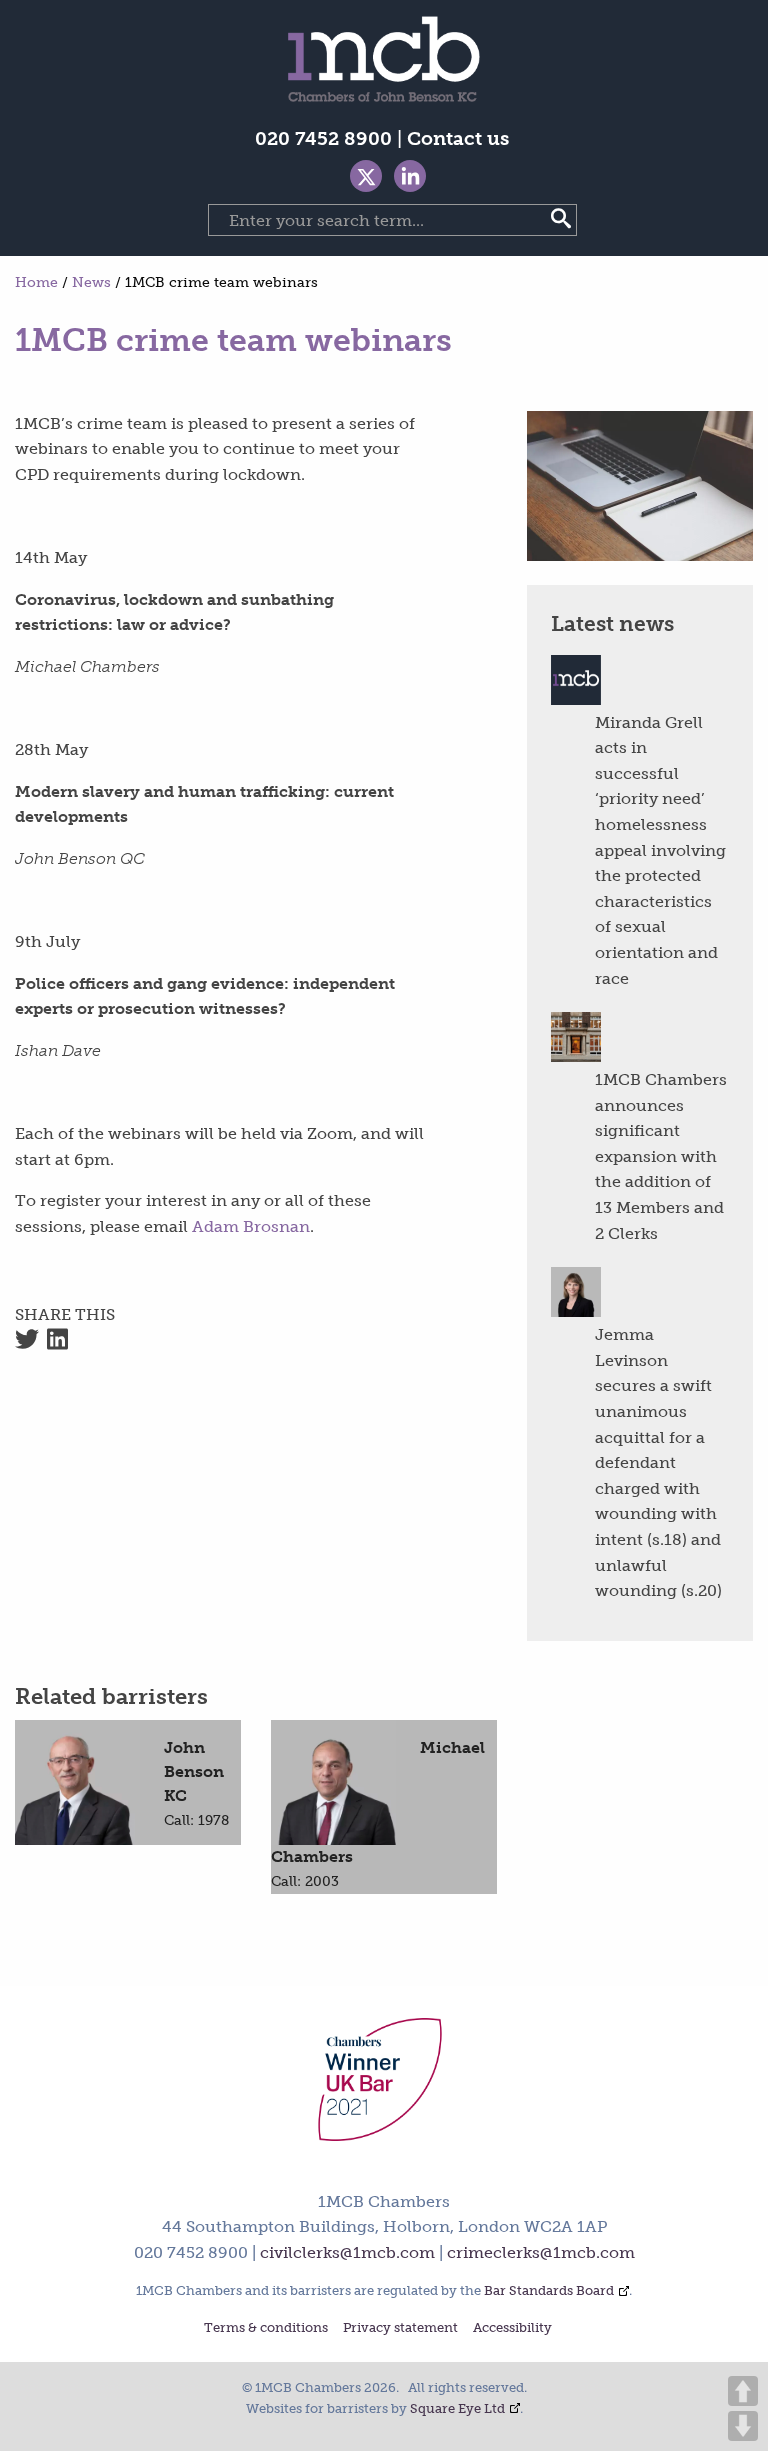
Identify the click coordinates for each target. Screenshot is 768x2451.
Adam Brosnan (251, 1226)
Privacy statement (400, 2328)
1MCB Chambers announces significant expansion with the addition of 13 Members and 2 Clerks (661, 1156)
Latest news (612, 623)
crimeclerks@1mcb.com (541, 2252)
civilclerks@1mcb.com (347, 2252)
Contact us (458, 138)
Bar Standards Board (549, 2290)
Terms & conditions (266, 2328)
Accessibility (512, 2328)
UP (743, 2391)
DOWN (743, 2426)
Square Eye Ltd (457, 2408)
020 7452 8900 (323, 138)
